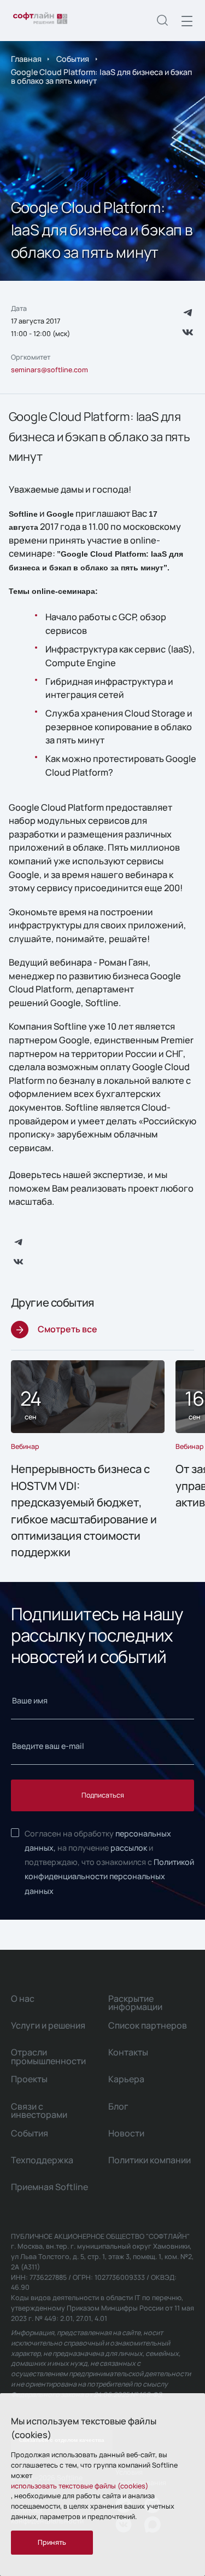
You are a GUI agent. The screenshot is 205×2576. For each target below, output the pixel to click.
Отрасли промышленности (48, 2057)
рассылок (129, 1848)
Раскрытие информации (135, 2003)
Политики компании (150, 2160)
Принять (52, 2542)
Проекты (29, 2079)
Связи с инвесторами (39, 2111)
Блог (118, 2106)
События (73, 59)
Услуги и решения (48, 2025)
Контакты (128, 2052)
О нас (23, 1999)
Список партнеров (148, 2025)
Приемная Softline (49, 2187)
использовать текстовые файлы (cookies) (80, 2486)
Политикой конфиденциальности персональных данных (109, 1876)
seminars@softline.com (49, 370)
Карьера (126, 2079)
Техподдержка (42, 2160)
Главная (26, 59)
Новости (126, 2133)
